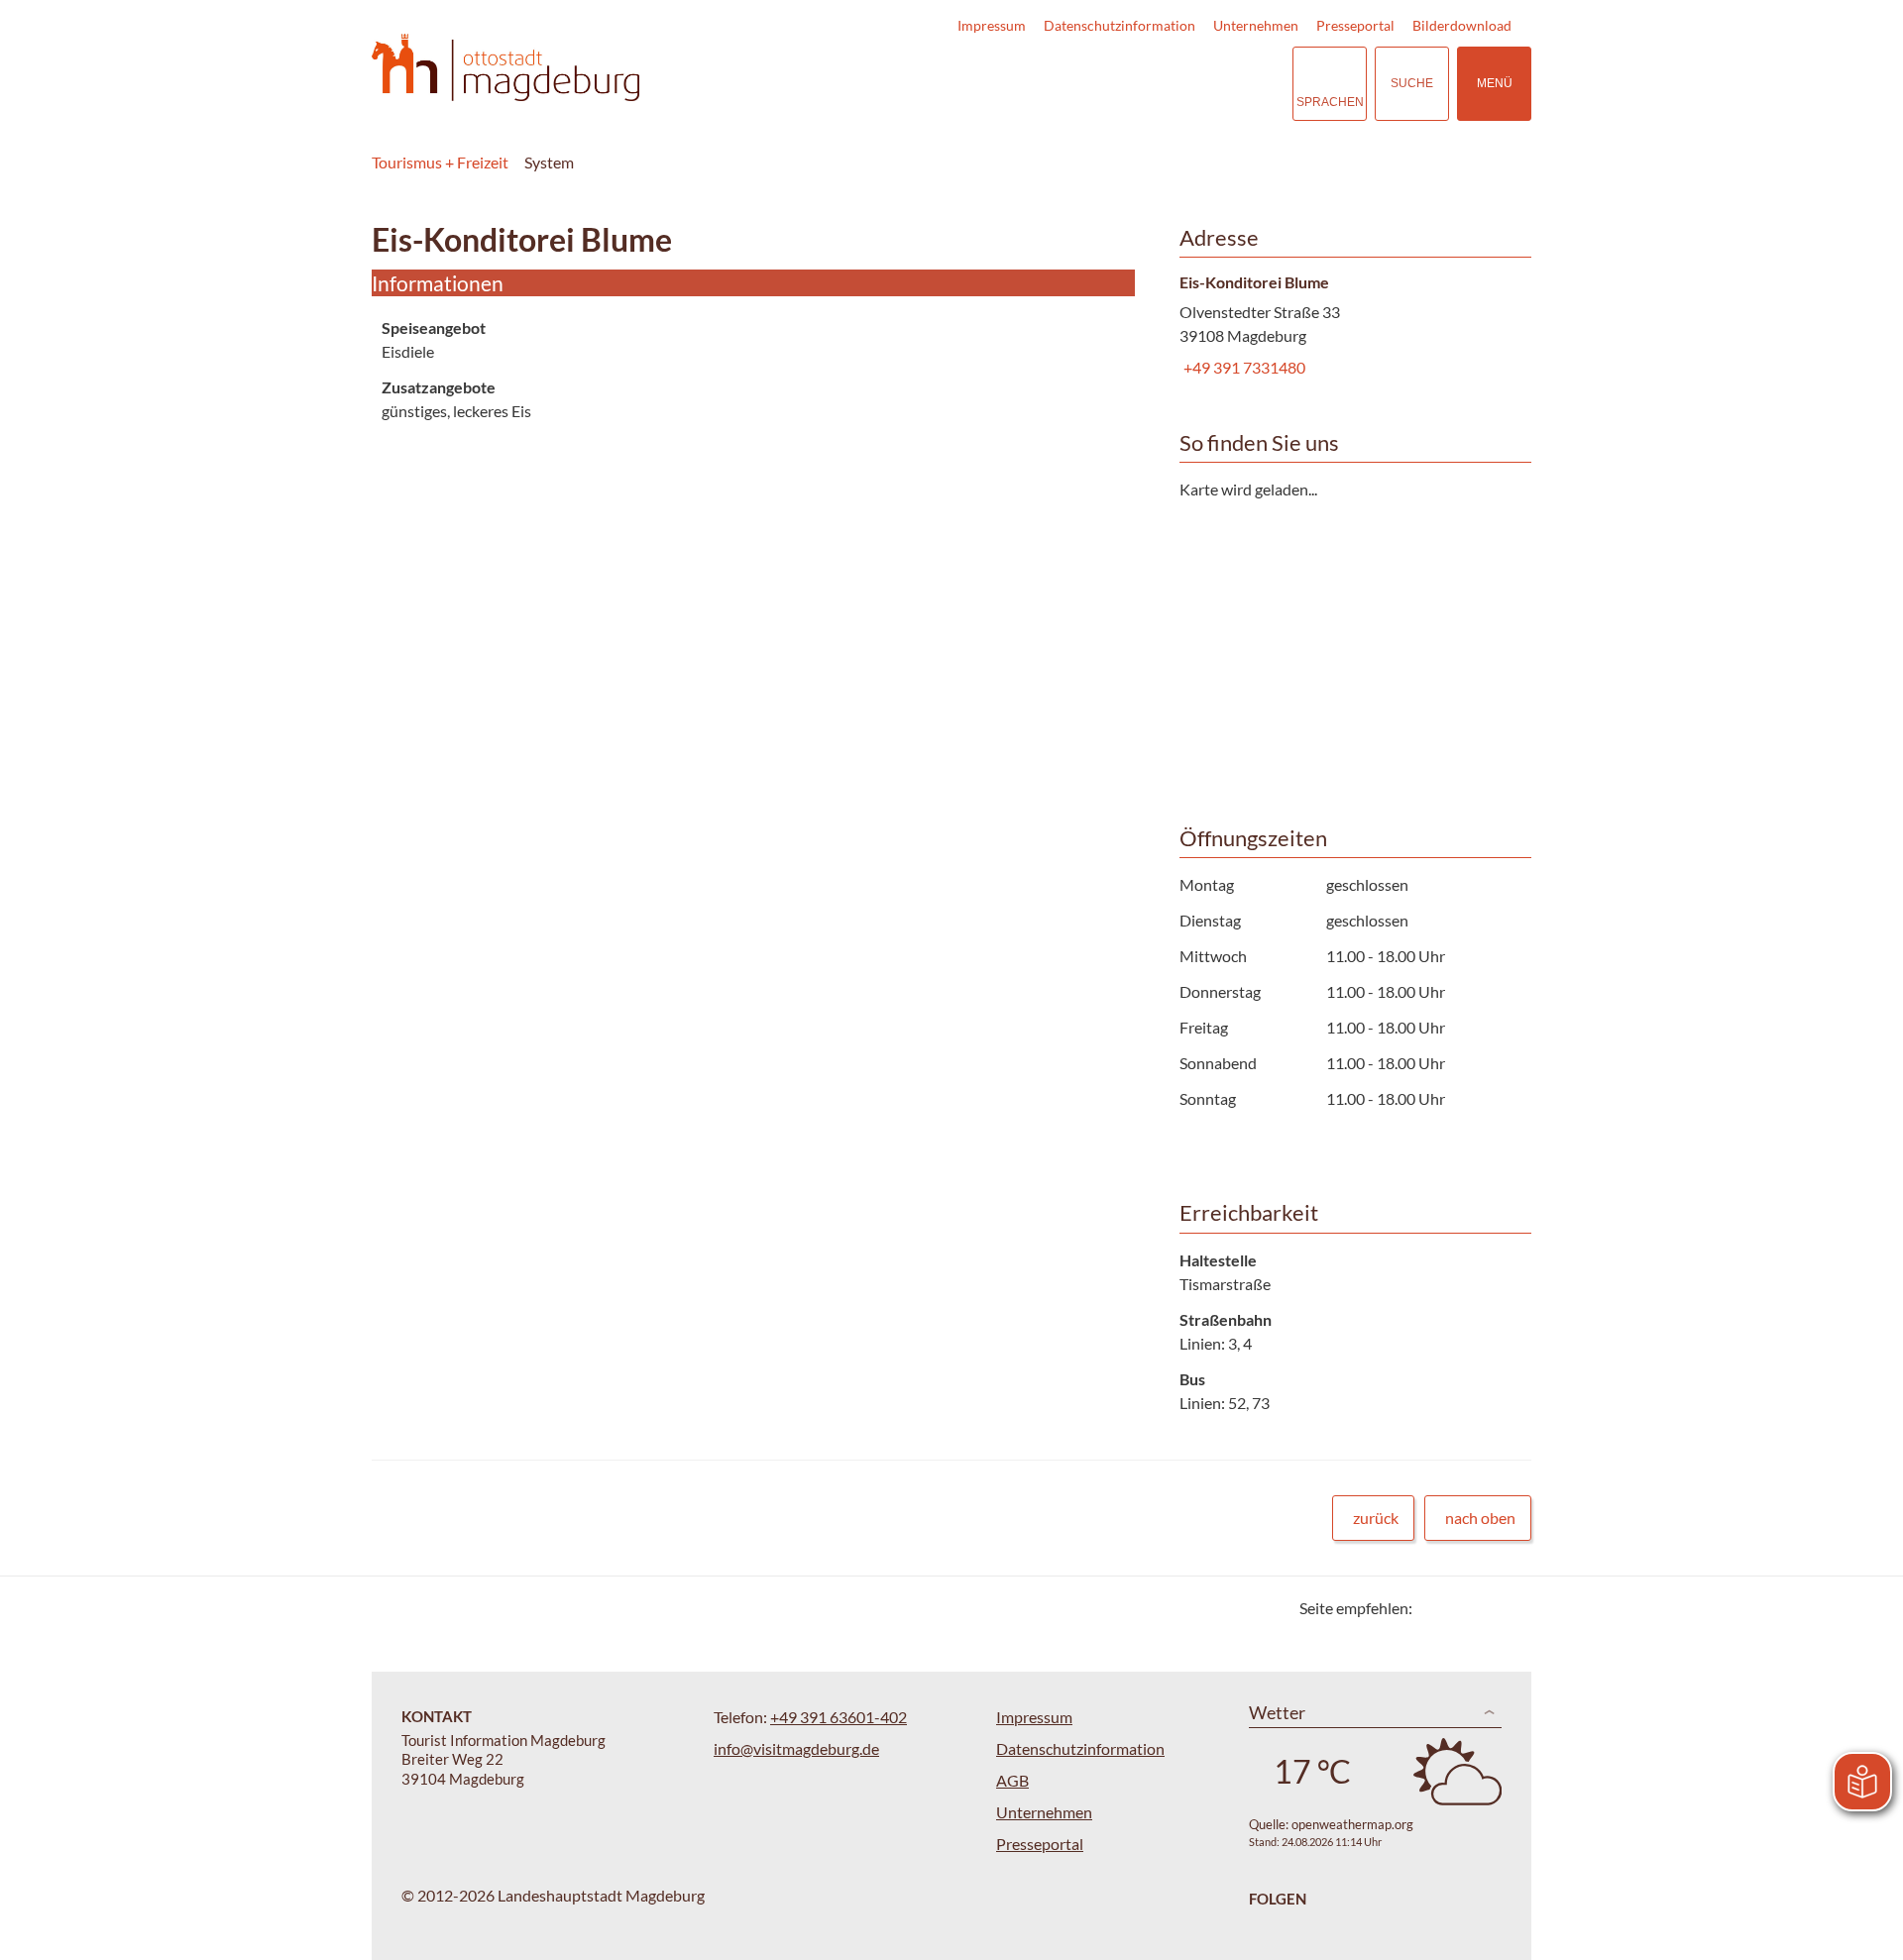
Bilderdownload (1462, 25)
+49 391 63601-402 (839, 1717)
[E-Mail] (1484, 1608)
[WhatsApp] (1509, 1608)
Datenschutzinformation (1119, 25)
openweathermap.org (1352, 1824)
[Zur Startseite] (505, 68)
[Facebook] (1459, 1608)
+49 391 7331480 (1242, 367)
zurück (1376, 1518)
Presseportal (1355, 25)
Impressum (992, 25)
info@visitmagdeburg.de (796, 1748)
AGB (1012, 1780)
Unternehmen (1256, 25)
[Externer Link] (1156, 84)
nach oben (1480, 1518)
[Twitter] (1435, 1608)
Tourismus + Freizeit (440, 162)
